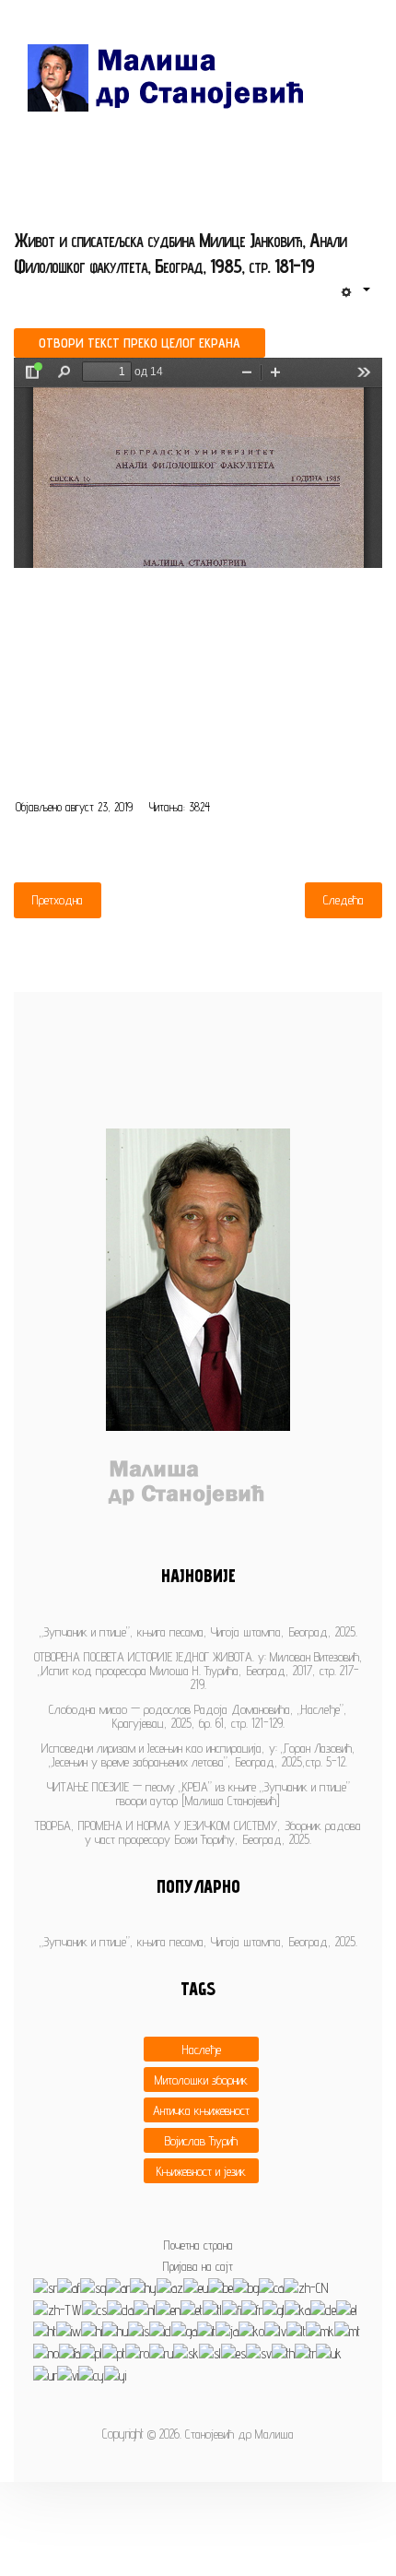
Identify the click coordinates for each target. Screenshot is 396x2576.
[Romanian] (137, 2352)
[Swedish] (259, 2352)
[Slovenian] (210, 2352)
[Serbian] (45, 2287)
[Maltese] (347, 2330)
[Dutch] (145, 2309)
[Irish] (184, 2330)
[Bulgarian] (246, 2287)
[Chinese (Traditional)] (58, 2309)
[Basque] (196, 2287)
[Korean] (251, 2330)
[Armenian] (143, 2287)
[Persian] (70, 2352)
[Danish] (120, 2309)
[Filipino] (212, 2309)
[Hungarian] (115, 2330)
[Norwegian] (46, 2352)
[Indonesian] (160, 2330)
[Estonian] (192, 2309)
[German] (323, 2309)
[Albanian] (93, 2287)
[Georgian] (297, 2309)
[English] (168, 2309)
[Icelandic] (139, 2330)
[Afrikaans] (69, 2287)
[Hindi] (92, 2330)
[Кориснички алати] (355, 292)
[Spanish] (233, 2352)
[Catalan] (271, 2287)
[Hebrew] (69, 2330)
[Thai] (283, 2352)
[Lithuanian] (296, 2330)
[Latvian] (275, 2330)
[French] (252, 2309)
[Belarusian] (221, 2287)
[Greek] (347, 2309)
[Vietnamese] (68, 2375)
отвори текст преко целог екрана (140, 343)
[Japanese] (227, 2330)
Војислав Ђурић (201, 2140)
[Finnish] (232, 2309)
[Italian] (206, 2330)
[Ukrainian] (329, 2352)
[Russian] (161, 2352)
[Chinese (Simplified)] (306, 2287)
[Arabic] (118, 2287)
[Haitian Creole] (45, 2330)
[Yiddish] (115, 2375)
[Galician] (274, 2309)
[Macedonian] (320, 2330)
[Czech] (94, 2309)
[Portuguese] (114, 2352)
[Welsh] (91, 2375)
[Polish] (91, 2352)
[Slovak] (186, 2352)
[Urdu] (45, 2375)
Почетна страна (198, 2245)
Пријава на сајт (198, 2266)
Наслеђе (202, 2049)
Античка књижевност (201, 2110)
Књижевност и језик (201, 2171)
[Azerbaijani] (170, 2287)
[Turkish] (305, 2352)
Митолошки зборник (201, 2080)
